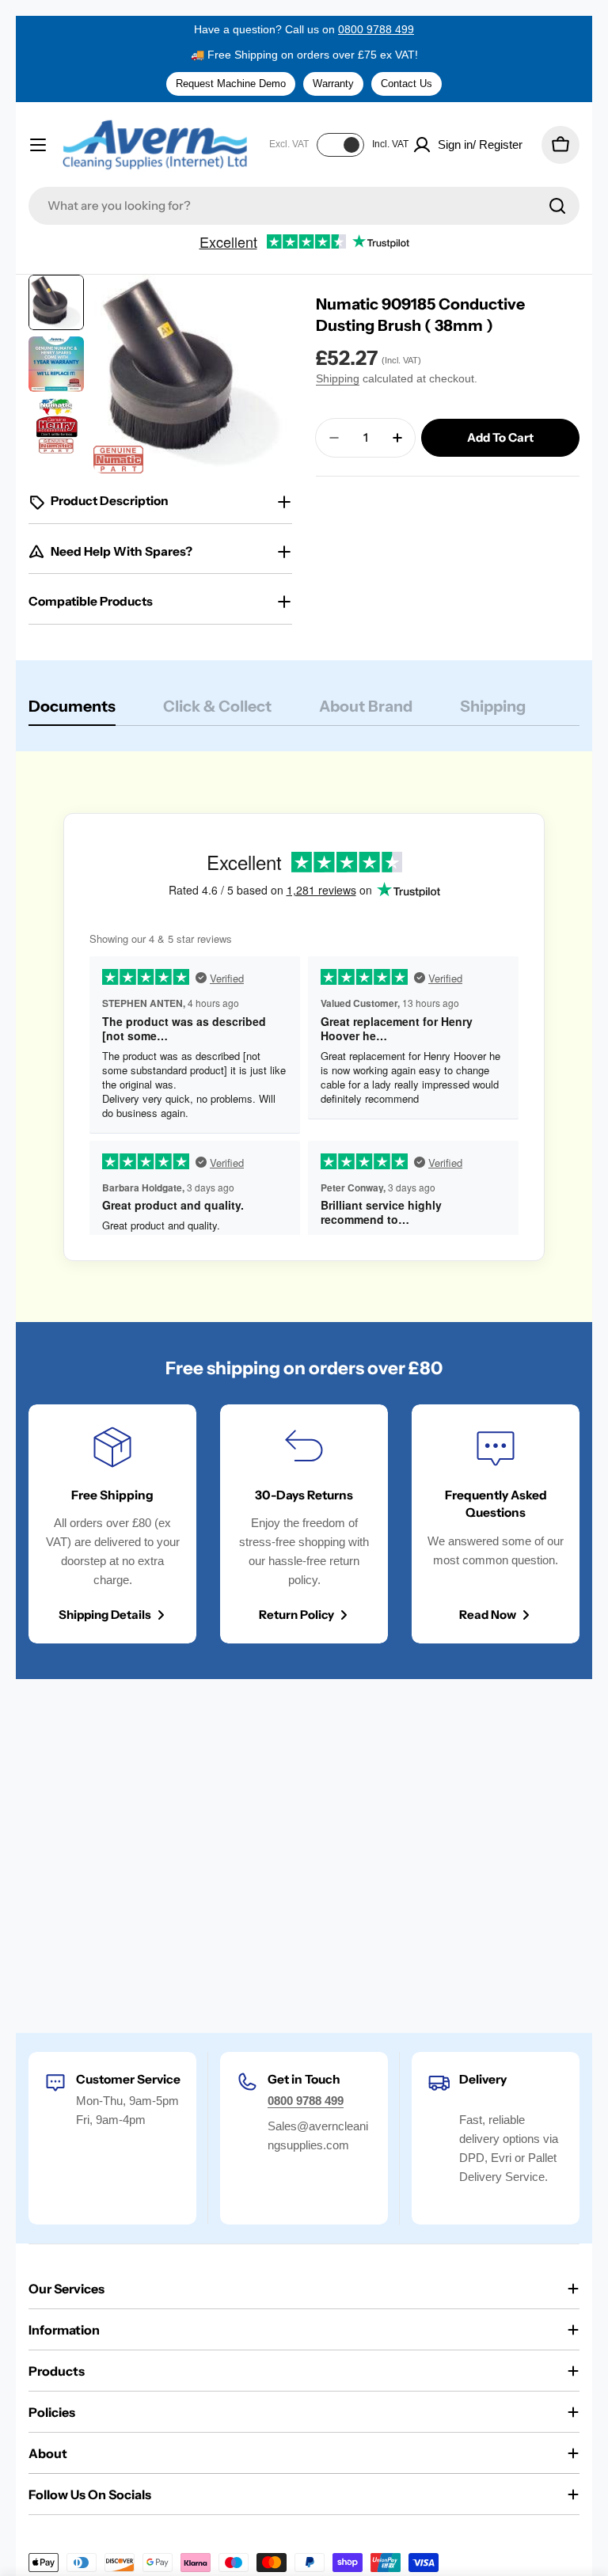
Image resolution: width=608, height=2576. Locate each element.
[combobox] (304, 206)
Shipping (338, 379)
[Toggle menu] (38, 145)
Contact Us (407, 84)
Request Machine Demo (231, 84)
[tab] (72, 711)
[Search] (557, 206)
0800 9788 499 (376, 29)
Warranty (333, 84)
